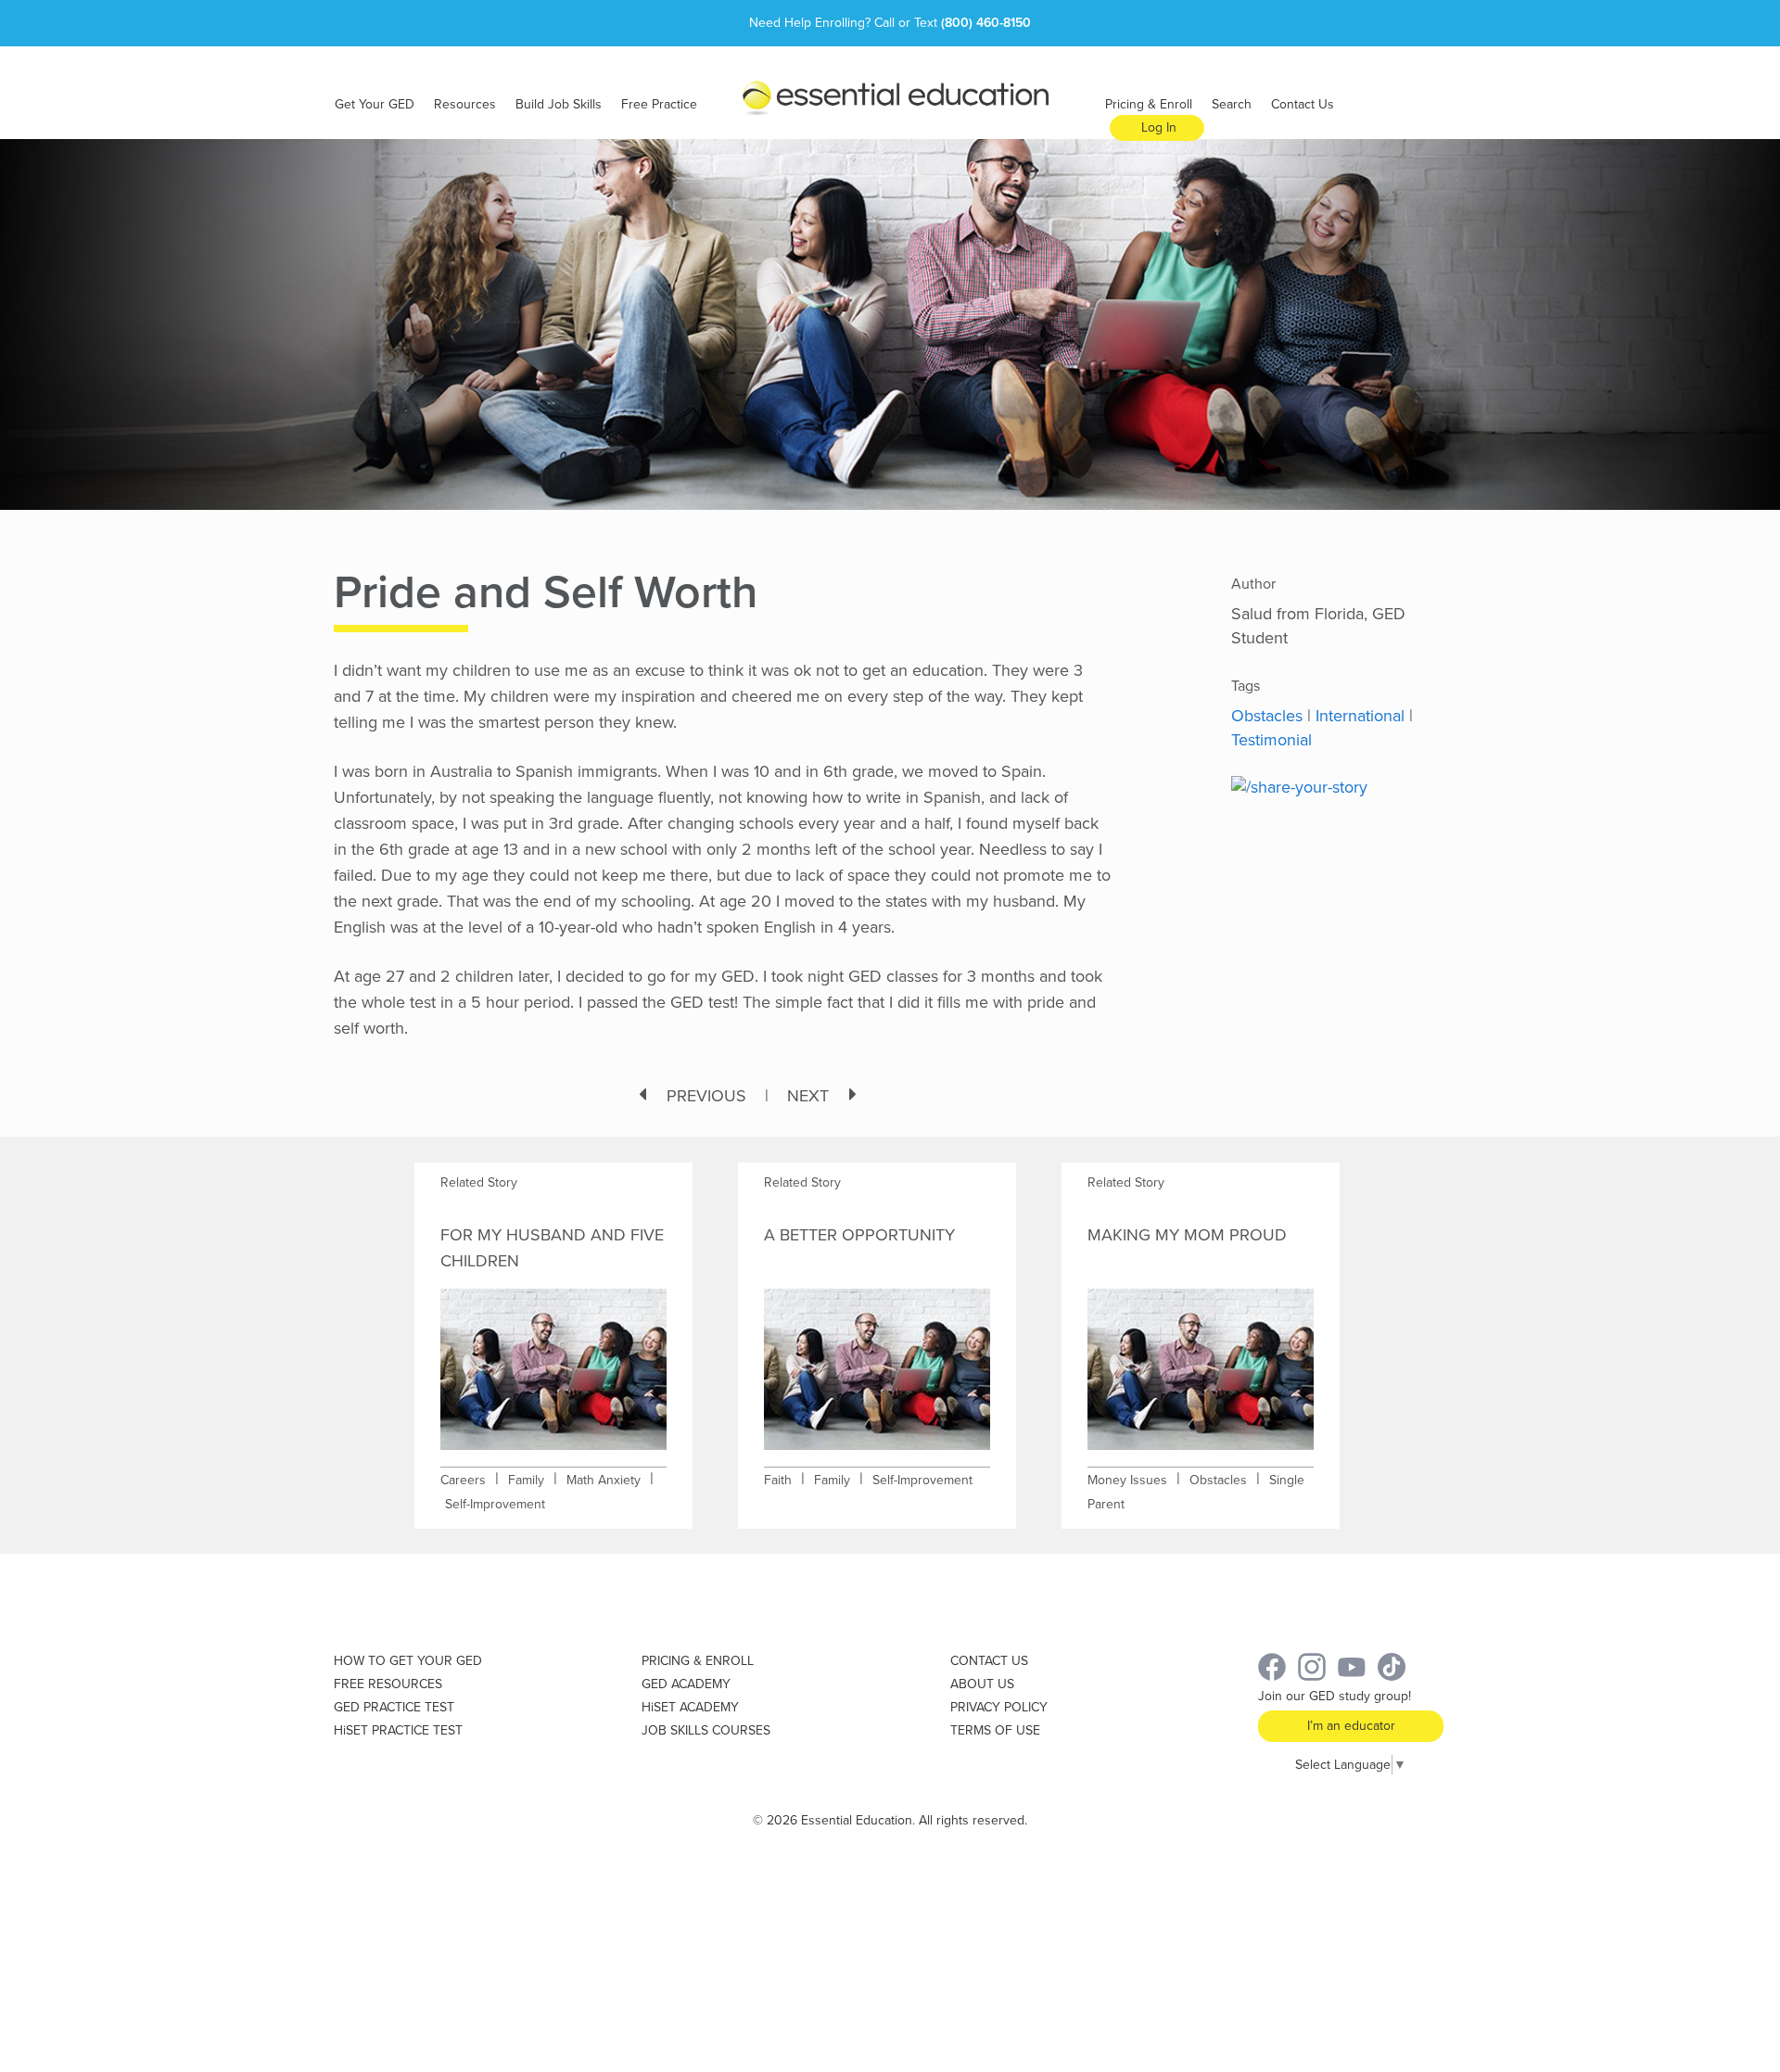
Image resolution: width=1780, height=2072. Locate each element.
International (1360, 716)
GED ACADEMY (686, 1684)
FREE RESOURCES (388, 1684)
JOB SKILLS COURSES (706, 1730)
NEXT (808, 1096)
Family (526, 1480)
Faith (778, 1480)
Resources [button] (465, 104)
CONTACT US (989, 1661)
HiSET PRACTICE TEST (398, 1730)
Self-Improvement (495, 1504)
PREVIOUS (706, 1096)
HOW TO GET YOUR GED (408, 1661)
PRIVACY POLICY (999, 1707)
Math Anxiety (604, 1480)
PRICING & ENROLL (698, 1661)
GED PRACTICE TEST (394, 1707)
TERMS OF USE (995, 1730)
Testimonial (1271, 740)
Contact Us (1303, 104)
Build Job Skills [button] (559, 104)
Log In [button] (1159, 127)
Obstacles (1267, 716)
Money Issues (1127, 1480)
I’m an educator (1351, 1726)
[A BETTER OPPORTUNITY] (877, 1357)
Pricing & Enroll (1149, 104)
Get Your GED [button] (375, 104)
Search (1232, 104)
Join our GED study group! (1335, 1696)
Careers (463, 1480)
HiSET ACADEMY (690, 1707)
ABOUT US (982, 1684)
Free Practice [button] (659, 104)
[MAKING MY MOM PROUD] (1201, 1357)
